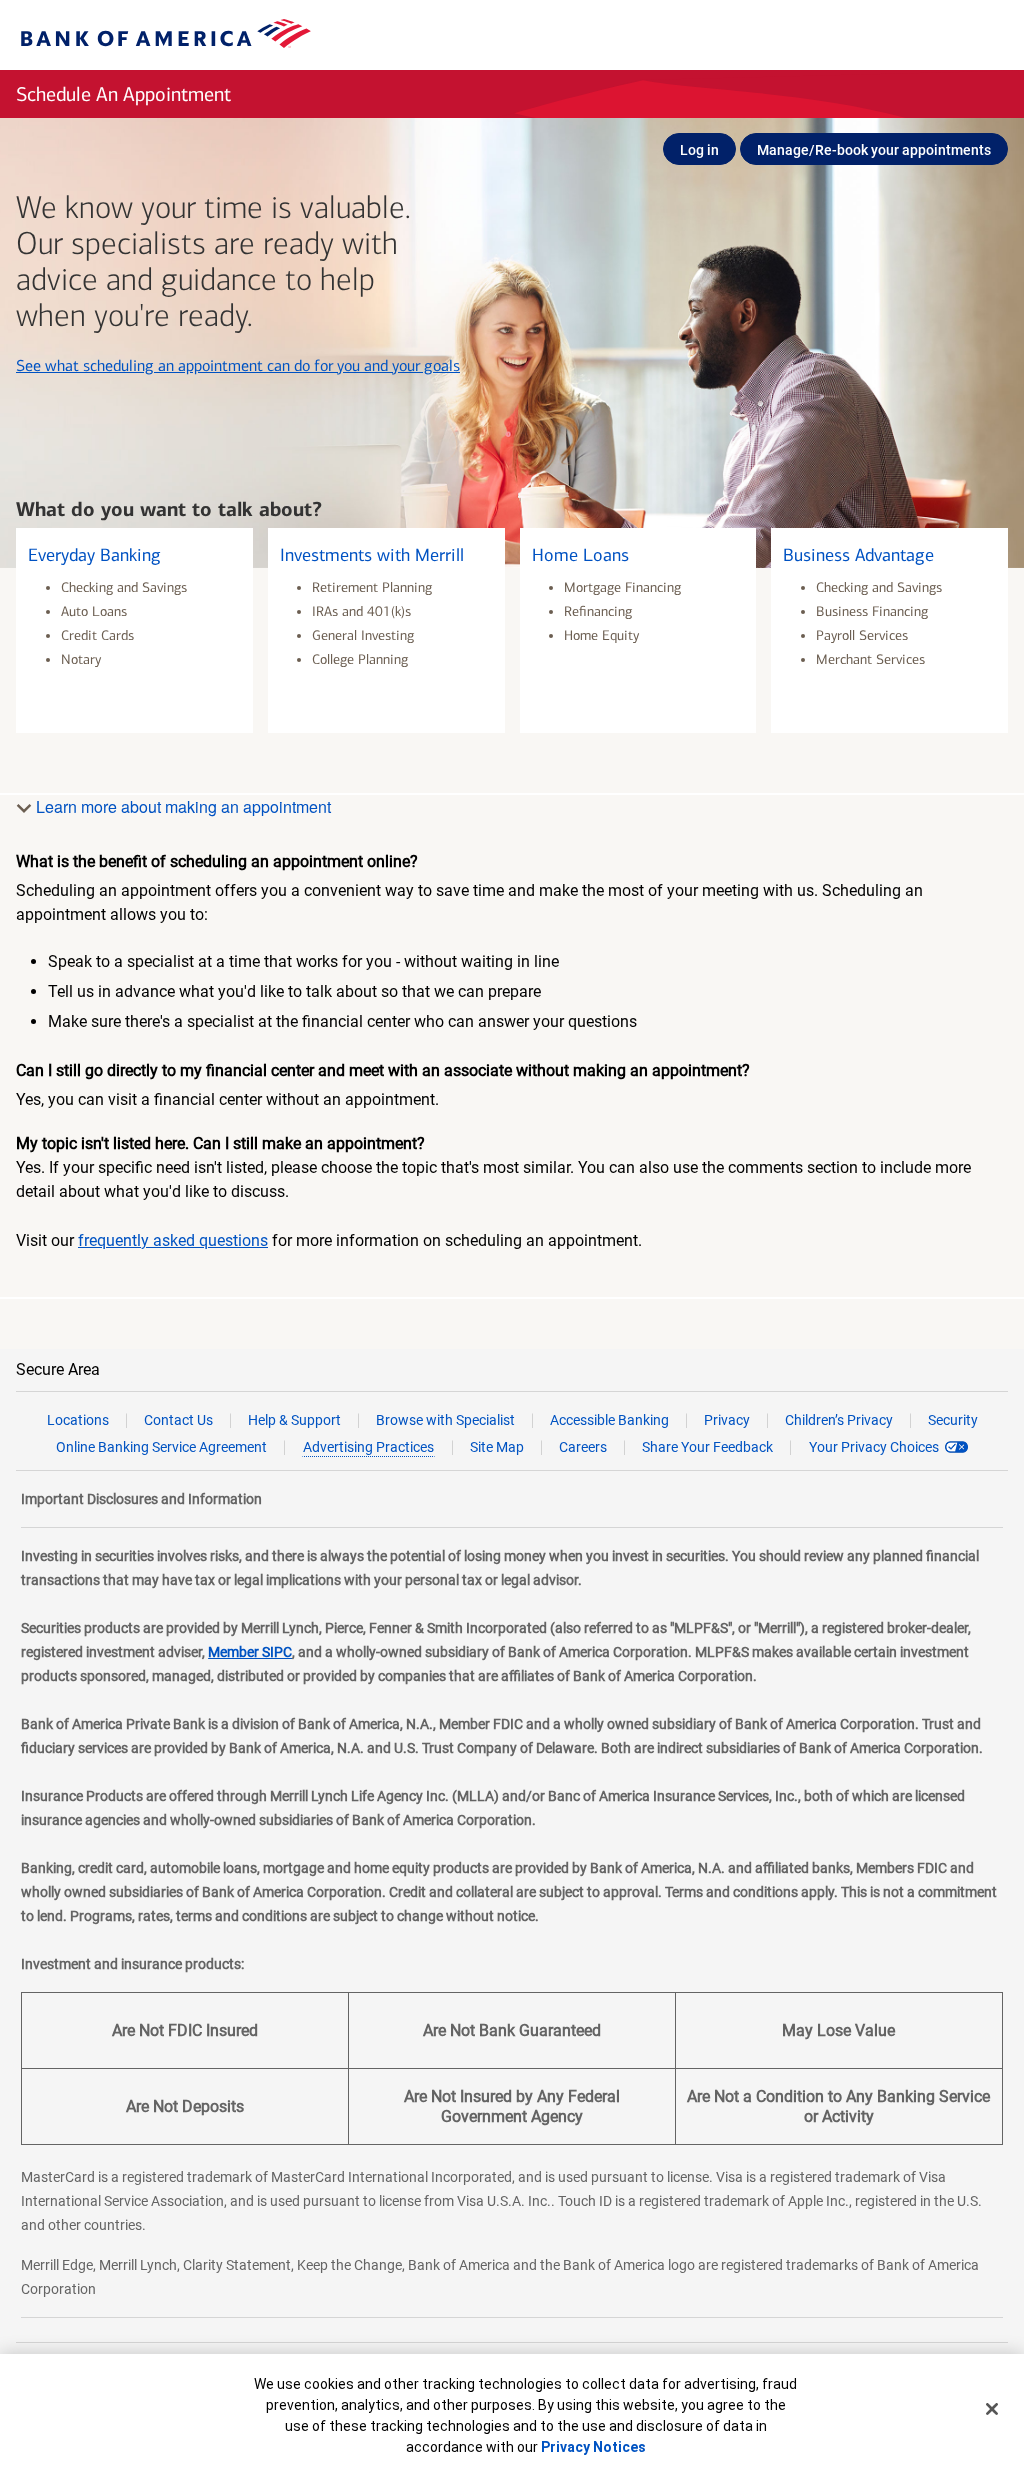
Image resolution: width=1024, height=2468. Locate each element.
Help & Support (294, 1420)
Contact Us (178, 1420)
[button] (134, 630)
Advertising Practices (368, 1447)
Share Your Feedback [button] (707, 1447)
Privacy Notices (593, 2447)
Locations (78, 1420)
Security (953, 1420)
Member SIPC (250, 1652)
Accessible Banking (609, 1420)
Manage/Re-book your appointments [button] (874, 150)
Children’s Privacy (839, 1420)
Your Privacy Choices (874, 1447)
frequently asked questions (173, 1240)
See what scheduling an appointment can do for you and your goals (238, 365)
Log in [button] (699, 150)
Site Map (497, 1447)
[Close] (992, 2409)
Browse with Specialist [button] (445, 1420)
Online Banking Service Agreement (161, 1447)
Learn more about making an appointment (181, 806)
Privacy (727, 1420)
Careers (583, 1447)
